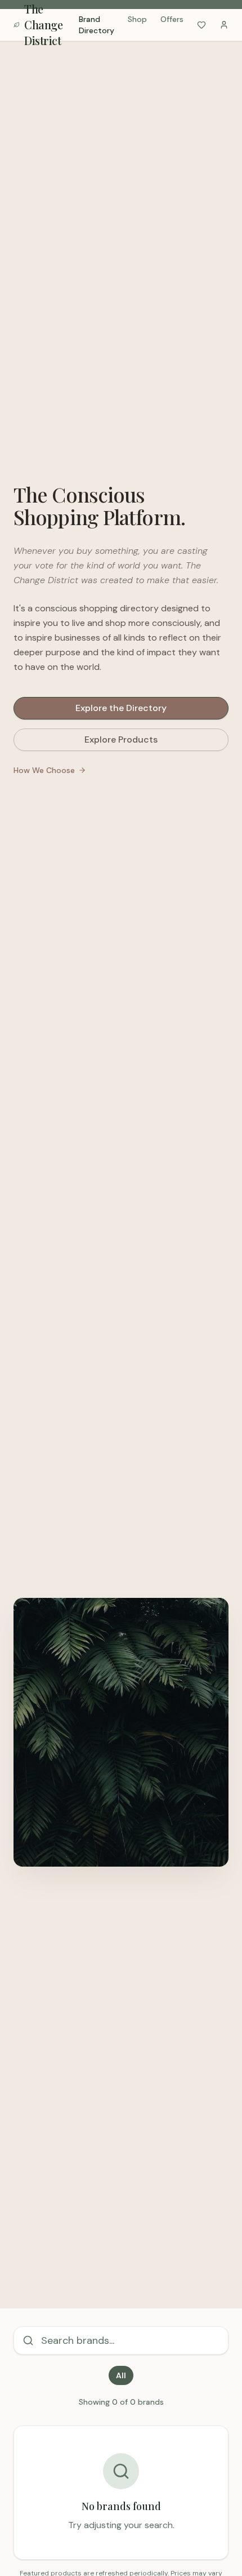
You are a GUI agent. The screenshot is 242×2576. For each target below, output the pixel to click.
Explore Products (121, 740)
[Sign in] (224, 25)
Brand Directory (97, 25)
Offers (172, 19)
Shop (137, 19)
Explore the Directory (121, 708)
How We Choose (44, 770)
